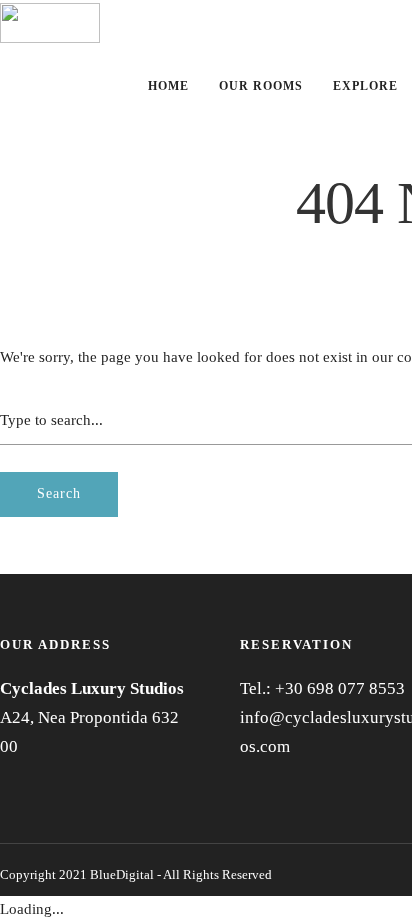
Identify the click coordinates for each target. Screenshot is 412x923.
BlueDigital (122, 874)
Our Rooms (261, 86)
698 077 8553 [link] (356, 688)
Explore (365, 86)
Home (168, 86)
